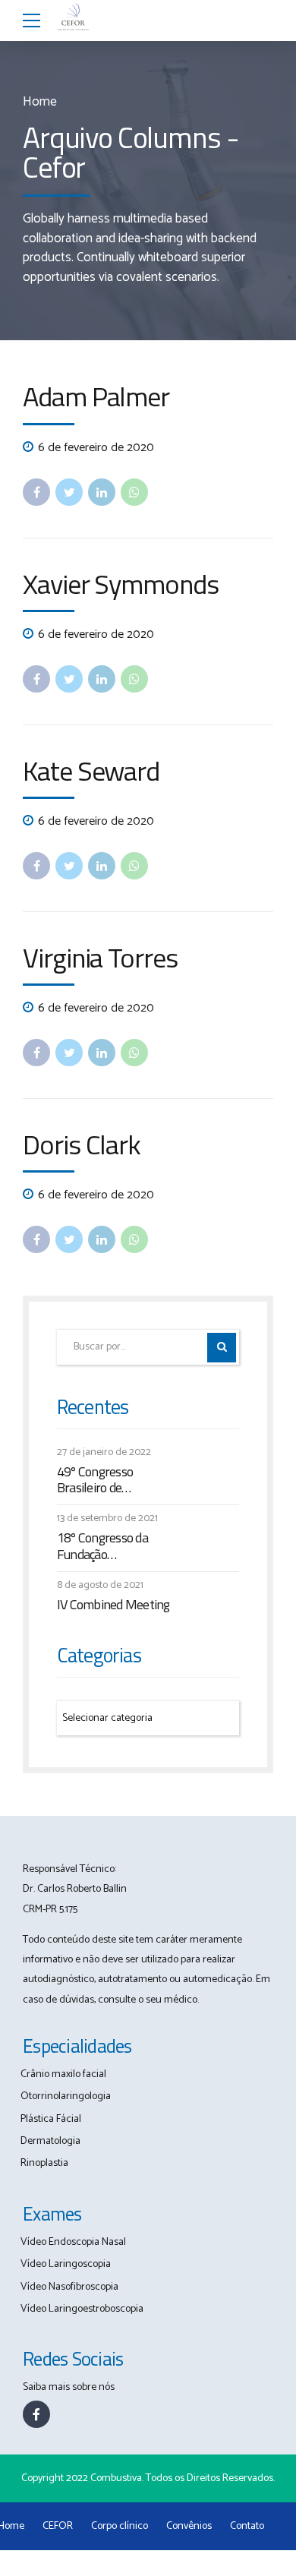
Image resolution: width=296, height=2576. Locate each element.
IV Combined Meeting (113, 1605)
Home (40, 102)
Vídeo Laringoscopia (66, 2264)
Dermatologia (50, 2141)
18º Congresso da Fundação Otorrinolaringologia (109, 1546)
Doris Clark (82, 1144)
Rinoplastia (44, 2163)
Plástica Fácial (51, 2119)
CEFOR (58, 2526)
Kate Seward (91, 770)
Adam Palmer (96, 396)
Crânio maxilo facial (63, 2074)
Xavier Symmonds (121, 584)
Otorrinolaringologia (66, 2096)
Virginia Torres (100, 957)
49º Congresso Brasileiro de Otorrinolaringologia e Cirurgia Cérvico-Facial (114, 1480)
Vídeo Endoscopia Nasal (73, 2242)
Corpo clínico (120, 2526)
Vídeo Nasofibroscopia (69, 2287)
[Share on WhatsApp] (134, 492)
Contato (247, 2526)
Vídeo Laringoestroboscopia (82, 2309)
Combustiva (116, 2478)
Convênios (189, 2526)
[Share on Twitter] (69, 492)
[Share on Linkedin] (102, 492)
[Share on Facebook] (36, 492)
